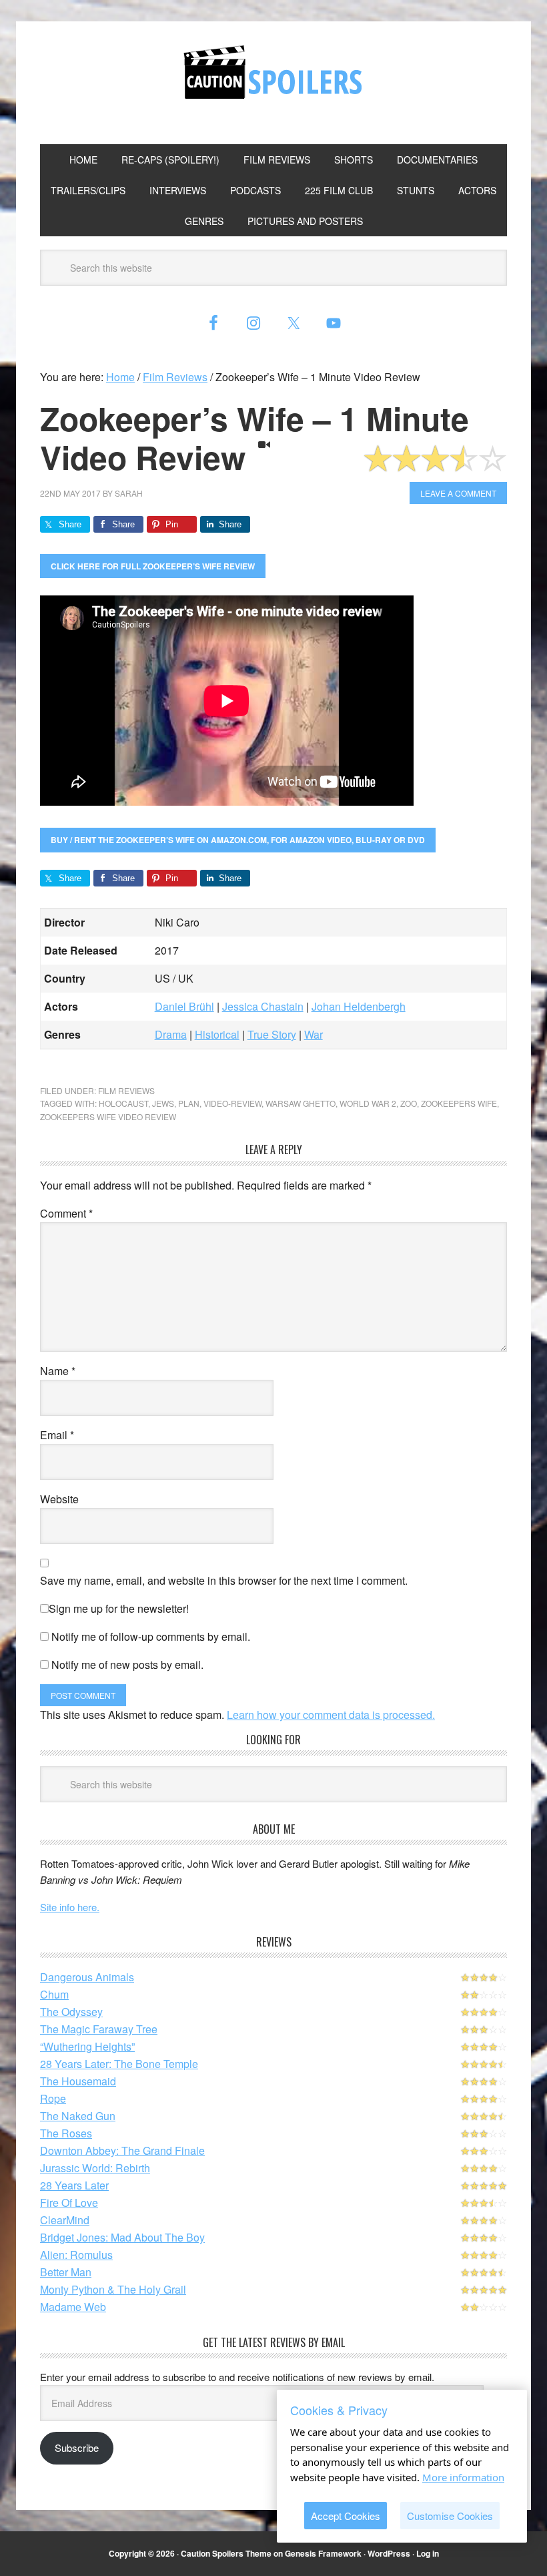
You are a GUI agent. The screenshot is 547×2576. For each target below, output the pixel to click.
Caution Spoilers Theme (226, 2553)
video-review (232, 1103)
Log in (428, 2553)
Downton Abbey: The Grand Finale (122, 2150)
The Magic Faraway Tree (99, 2029)
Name (58, 1371)
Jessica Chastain (263, 1006)
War (314, 1034)
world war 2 (368, 1103)
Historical (217, 1034)
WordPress (389, 2553)
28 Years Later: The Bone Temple (119, 2064)
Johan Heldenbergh (359, 1006)
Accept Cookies (346, 2516)
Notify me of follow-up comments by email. (151, 1636)
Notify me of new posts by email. (127, 1664)
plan (189, 1103)
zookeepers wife (459, 1103)
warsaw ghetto (301, 1103)
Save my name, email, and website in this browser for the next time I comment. (224, 1580)
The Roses (66, 2133)
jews (163, 1103)
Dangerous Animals (87, 1977)
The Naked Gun (78, 2116)
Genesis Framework (323, 2553)
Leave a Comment (458, 493)
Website (59, 1499)
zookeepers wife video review (108, 1116)
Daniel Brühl (184, 1006)
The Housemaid (78, 2081)
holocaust (123, 1103)
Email (57, 1435)
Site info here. (70, 1907)
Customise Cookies (450, 2516)
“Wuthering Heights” (87, 2046)
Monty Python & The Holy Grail (113, 2289)
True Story (272, 1034)
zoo (409, 1103)
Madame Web (73, 2307)
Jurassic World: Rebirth (95, 2168)
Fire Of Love (69, 2203)
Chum (54, 1994)
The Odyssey (71, 2012)
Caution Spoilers (273, 72)
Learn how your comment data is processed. (331, 1715)
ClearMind (65, 2220)
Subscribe (77, 2448)
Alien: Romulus (76, 2255)
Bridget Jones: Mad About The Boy (122, 2237)
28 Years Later (74, 2185)
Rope (53, 2098)
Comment (66, 1213)
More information (463, 2477)
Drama (171, 1034)
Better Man (66, 2272)
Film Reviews (126, 1090)
